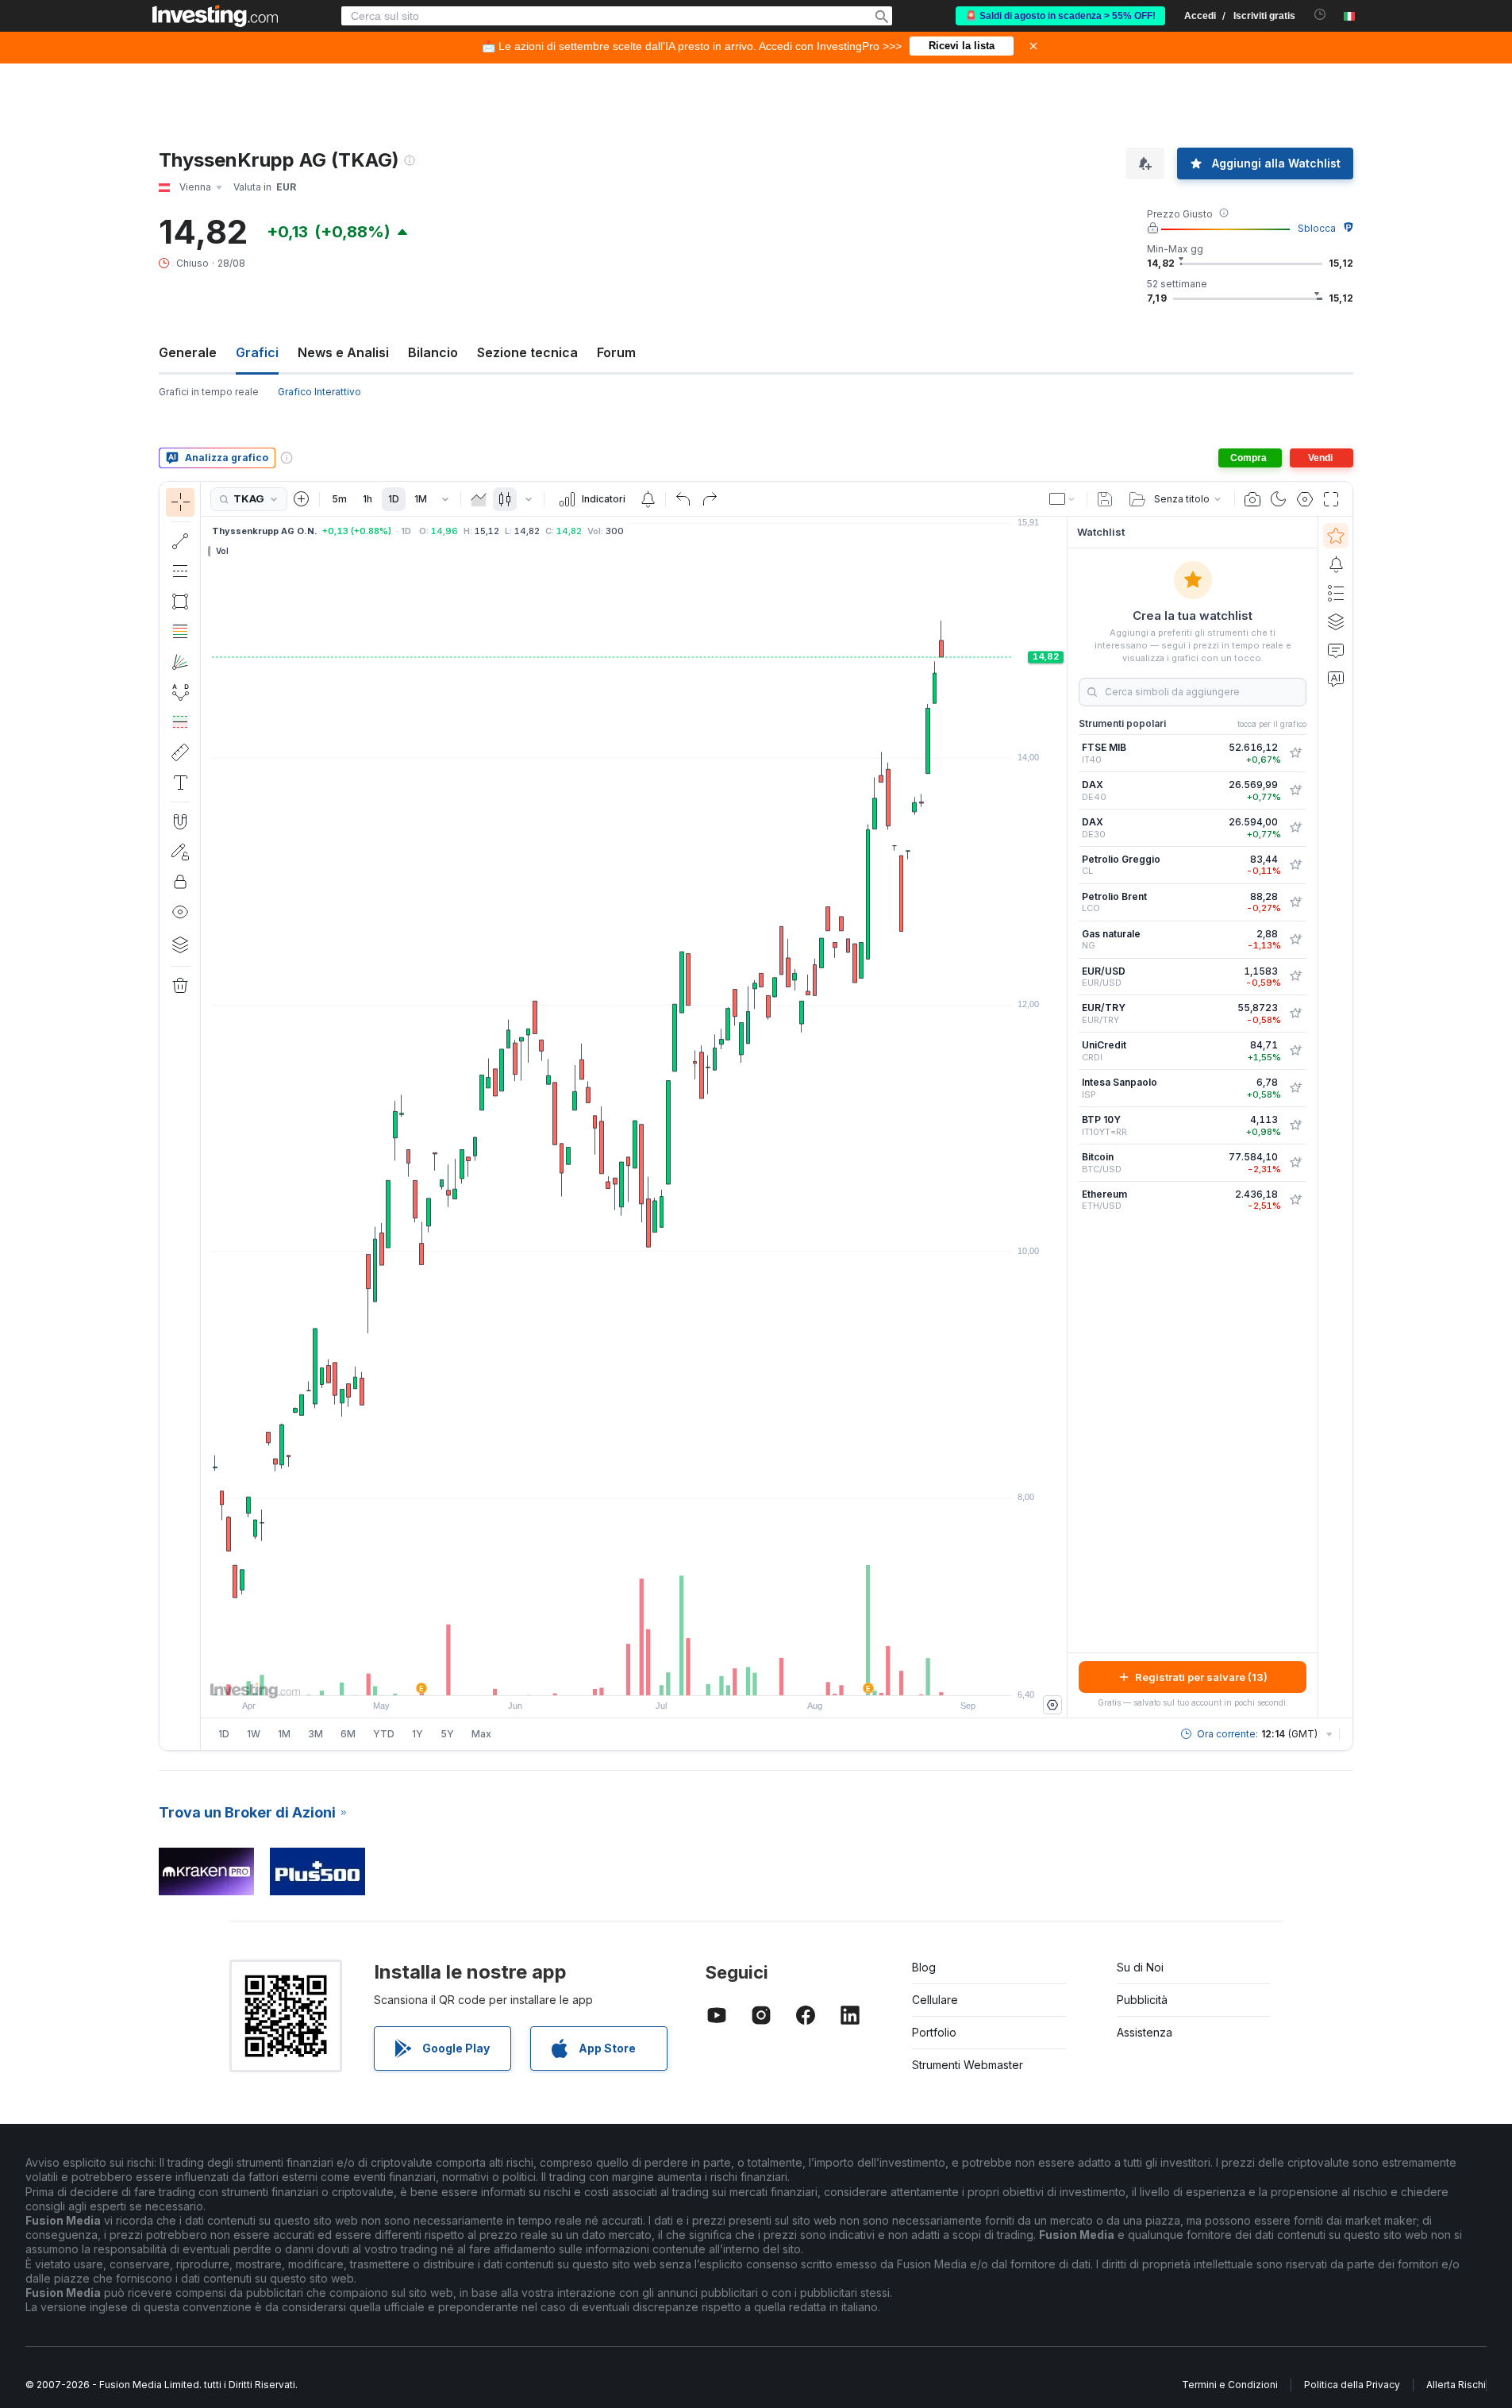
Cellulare (935, 2000)
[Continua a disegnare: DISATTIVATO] (180, 852)
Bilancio (433, 352)
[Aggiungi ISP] (1295, 1088)
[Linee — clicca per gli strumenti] (180, 541)
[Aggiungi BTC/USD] (1295, 1163)
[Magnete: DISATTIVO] (180, 821)
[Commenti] (1336, 650)
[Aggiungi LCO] (1295, 902)
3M (315, 1734)
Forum (616, 352)
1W (254, 1734)
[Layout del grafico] (1063, 499)
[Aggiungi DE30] (1295, 828)
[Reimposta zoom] (677, 1675)
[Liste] (1336, 593)
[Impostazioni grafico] (1305, 499)
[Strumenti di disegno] (206, 1116)
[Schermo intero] (1331, 499)
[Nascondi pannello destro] (1062, 1117)
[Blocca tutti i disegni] (180, 882)
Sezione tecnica (527, 352)
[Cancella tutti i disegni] (180, 986)
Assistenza (1145, 2032)
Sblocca (1317, 228)
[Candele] (505, 499)
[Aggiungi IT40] (1295, 753)
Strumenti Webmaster (968, 2065)
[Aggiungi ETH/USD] (1295, 1200)
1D (394, 499)
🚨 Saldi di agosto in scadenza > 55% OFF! (1060, 16)
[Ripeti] (710, 499)
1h (367, 499)
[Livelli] (180, 944)
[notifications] (1320, 15)
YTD (384, 1734)
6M (348, 1734)
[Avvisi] (1336, 564)
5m (339, 499)
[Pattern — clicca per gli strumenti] (180, 692)
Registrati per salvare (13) (1201, 1677)
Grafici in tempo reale (209, 392)
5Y (447, 1734)
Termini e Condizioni (1230, 2385)
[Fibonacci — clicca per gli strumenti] (180, 632)
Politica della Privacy (1352, 2385)
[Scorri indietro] (634, 1675)
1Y (417, 1734)
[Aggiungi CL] (1295, 865)
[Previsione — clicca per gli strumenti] (180, 722)
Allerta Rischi (1456, 2385)
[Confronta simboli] (302, 499)
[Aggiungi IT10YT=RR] (1295, 1125)
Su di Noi (1140, 1967)
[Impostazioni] (1052, 1705)
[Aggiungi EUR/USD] (1295, 976)
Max (481, 1734)
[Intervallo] (445, 499)
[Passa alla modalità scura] (1279, 499)
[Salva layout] (1105, 499)
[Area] (479, 499)
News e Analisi (343, 352)
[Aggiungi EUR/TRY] (1295, 1014)
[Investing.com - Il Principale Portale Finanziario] (215, 16)
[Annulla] (683, 499)
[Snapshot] (1252, 499)
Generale (188, 352)
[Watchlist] (1336, 536)
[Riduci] (591, 1675)
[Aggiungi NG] (1295, 940)
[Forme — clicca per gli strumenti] (180, 602)
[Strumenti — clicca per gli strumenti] (180, 752)
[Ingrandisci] (613, 1675)
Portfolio (934, 2032)
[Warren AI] (1336, 679)
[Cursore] (180, 502)
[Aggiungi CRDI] (1295, 1051)
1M (421, 499)
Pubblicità (1142, 2000)
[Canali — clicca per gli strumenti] (180, 571)
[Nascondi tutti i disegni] (180, 912)
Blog (924, 1967)
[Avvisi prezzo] (648, 499)
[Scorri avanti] (656, 1675)
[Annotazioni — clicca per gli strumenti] (180, 783)
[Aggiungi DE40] (1295, 790)
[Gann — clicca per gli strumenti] (180, 662)
